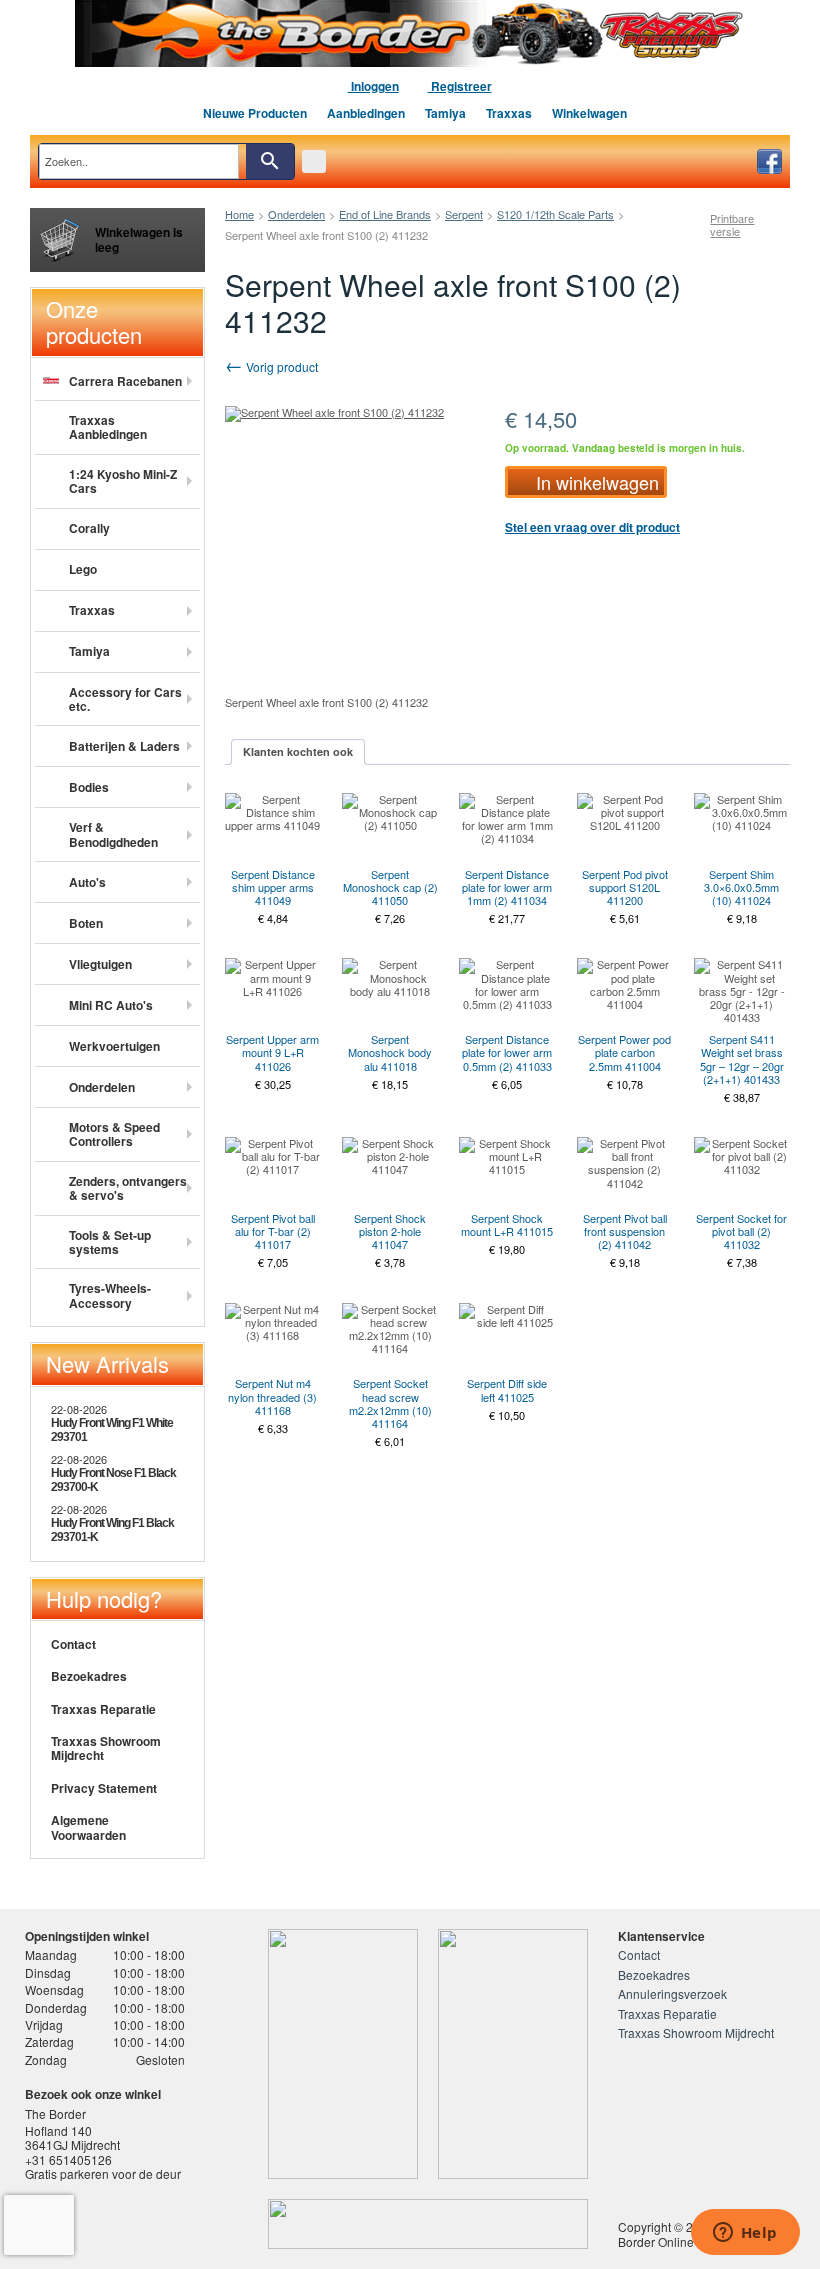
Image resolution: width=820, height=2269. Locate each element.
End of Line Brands (385, 214)
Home (239, 214)
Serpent (464, 214)
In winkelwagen (597, 482)
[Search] (270, 161)
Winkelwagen (589, 113)
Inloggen (373, 86)
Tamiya (445, 113)
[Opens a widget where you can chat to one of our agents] (745, 2234)
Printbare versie (732, 225)
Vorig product (280, 366)
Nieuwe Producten (255, 113)
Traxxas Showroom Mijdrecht (106, 1748)
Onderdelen (296, 214)
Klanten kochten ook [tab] (298, 751)
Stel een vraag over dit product (592, 527)
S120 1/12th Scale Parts (555, 214)
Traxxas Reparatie (103, 1709)
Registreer (460, 86)
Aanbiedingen (366, 113)
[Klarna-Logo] (176, 2224)
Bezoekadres (89, 1676)
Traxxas (509, 113)
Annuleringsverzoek (672, 1993)
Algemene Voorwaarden (88, 1827)
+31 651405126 (68, 2159)
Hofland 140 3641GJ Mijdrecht (72, 2137)
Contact (73, 1644)
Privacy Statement (104, 1788)
